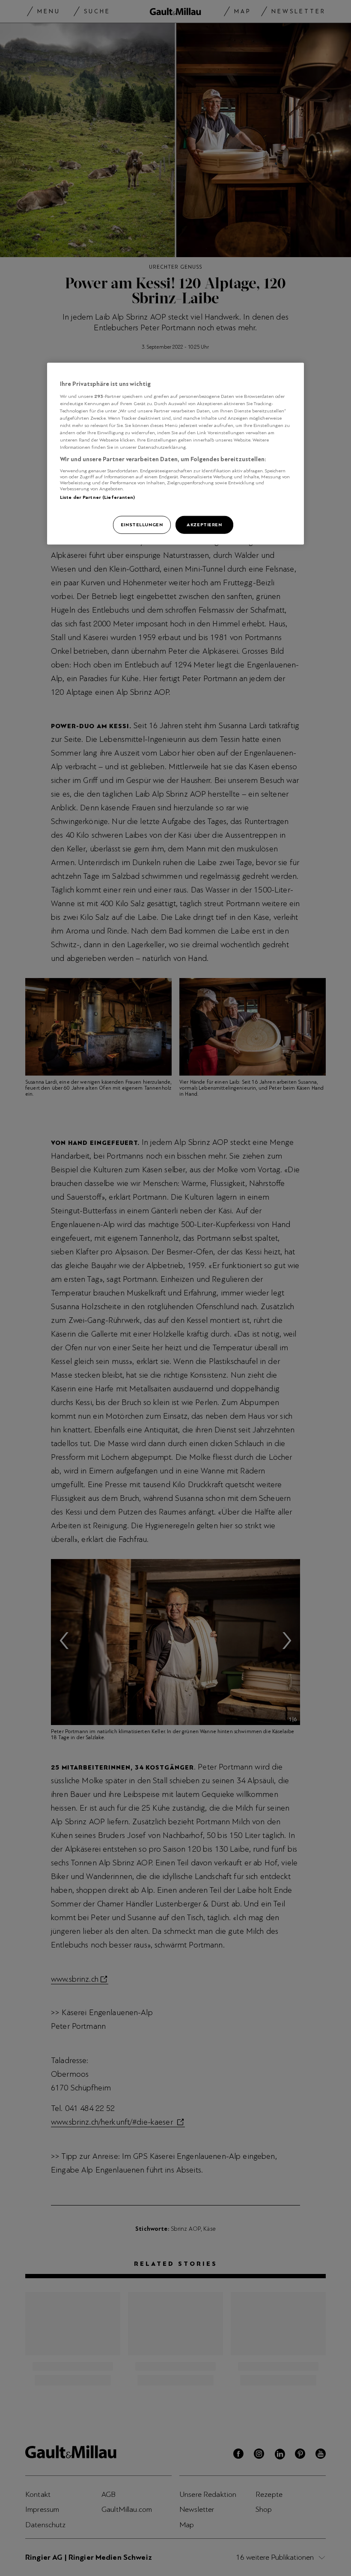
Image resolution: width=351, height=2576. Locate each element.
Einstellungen (142, 525)
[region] (175, 454)
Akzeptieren (204, 525)
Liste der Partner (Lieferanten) (98, 497)
